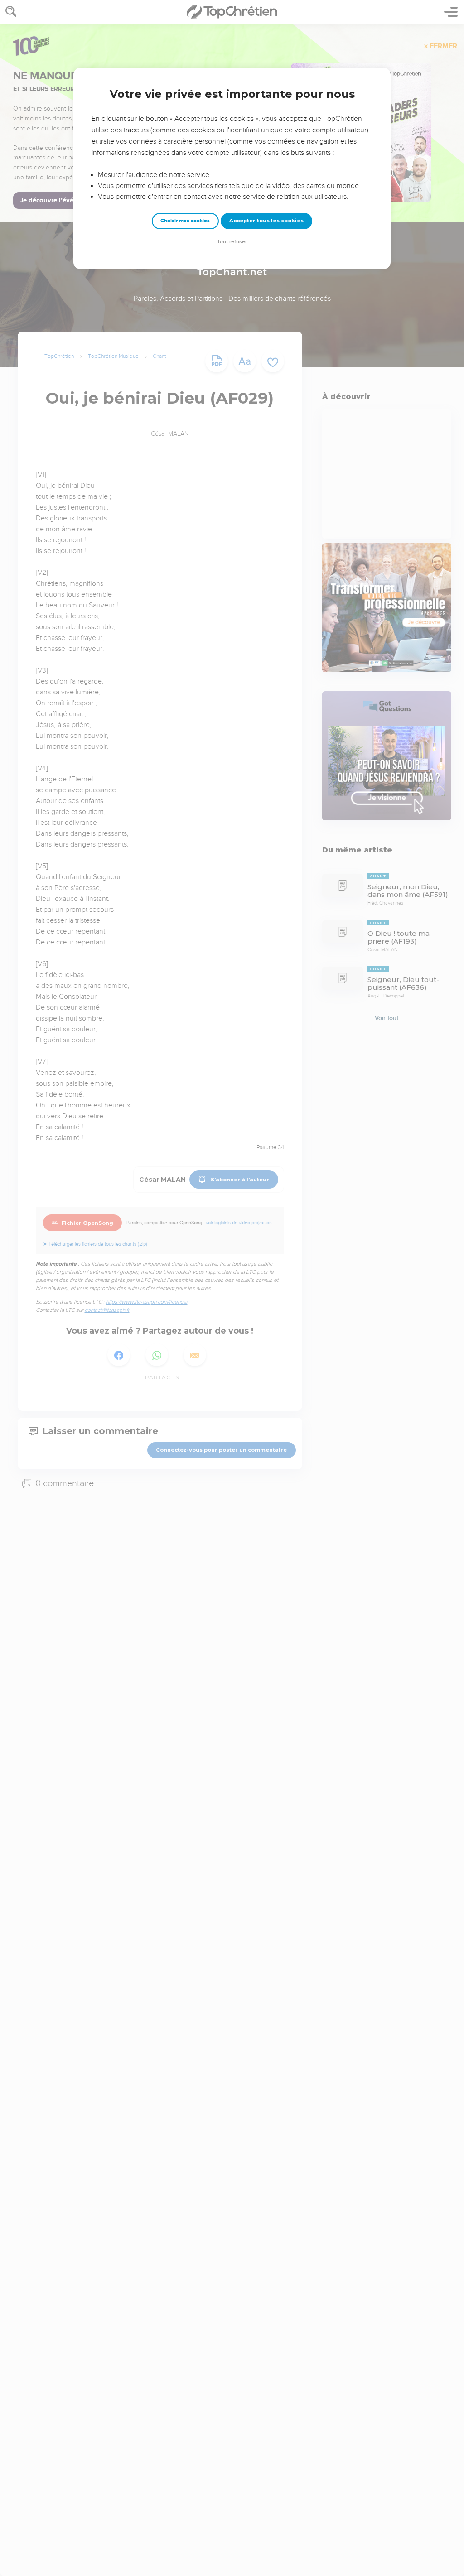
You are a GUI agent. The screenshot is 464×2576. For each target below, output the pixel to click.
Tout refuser (232, 242)
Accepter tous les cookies (266, 221)
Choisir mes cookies (185, 221)
